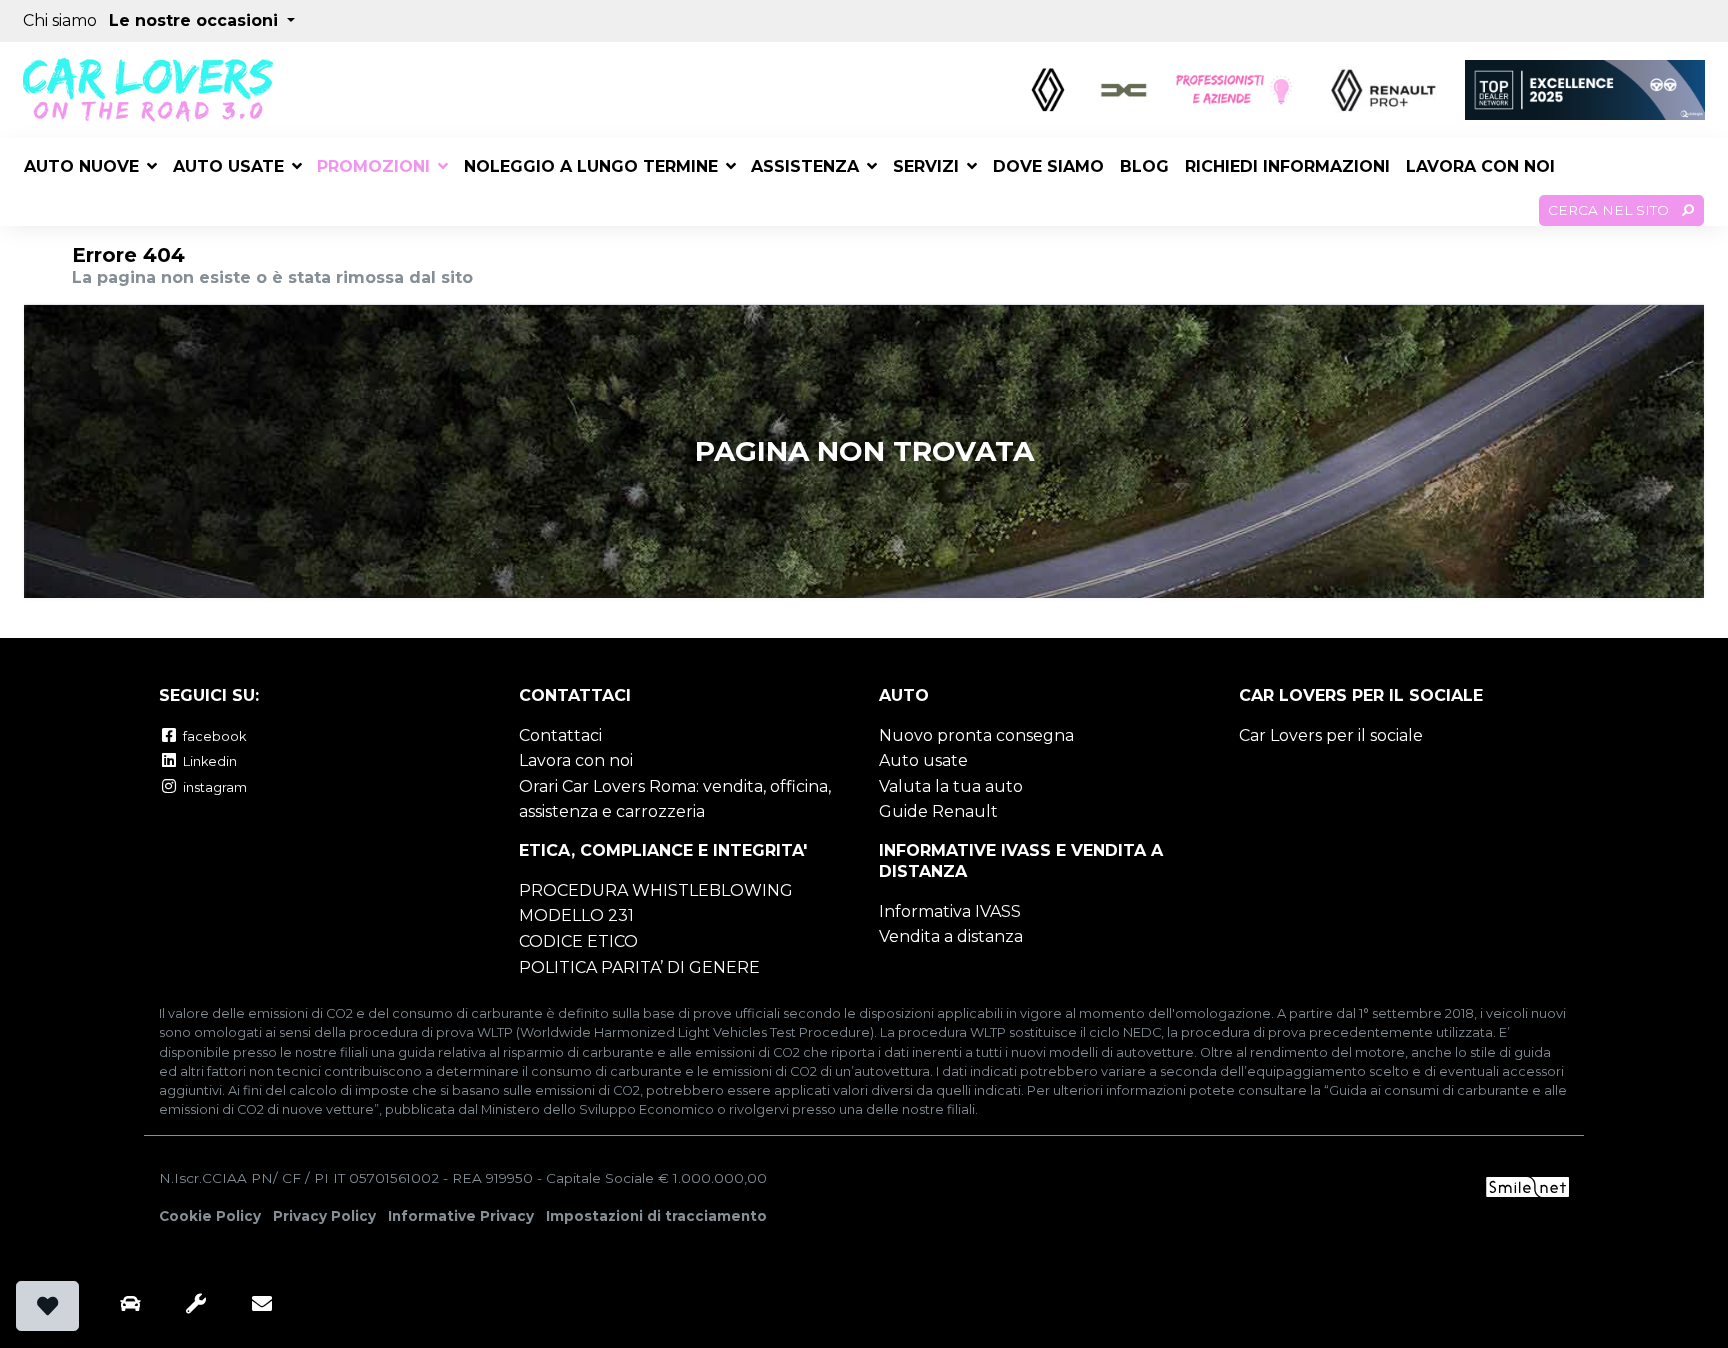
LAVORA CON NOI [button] (1480, 166)
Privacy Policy (324, 1216)
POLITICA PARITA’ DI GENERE (639, 967)
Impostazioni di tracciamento (656, 1216)
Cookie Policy (210, 1216)
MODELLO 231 (576, 915)
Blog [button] (1144, 166)
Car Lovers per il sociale (1331, 735)
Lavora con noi (576, 760)
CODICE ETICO (578, 941)
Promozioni (373, 166)
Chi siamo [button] (60, 20)
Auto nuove (81, 166)
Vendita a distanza (951, 936)
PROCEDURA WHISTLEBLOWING (656, 890)
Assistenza (805, 166)
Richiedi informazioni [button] (1287, 166)
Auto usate (228, 166)
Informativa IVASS (950, 911)
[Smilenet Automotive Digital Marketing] (1527, 1185)
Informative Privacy (461, 1216)
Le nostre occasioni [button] (196, 20)
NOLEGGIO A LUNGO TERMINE (591, 166)
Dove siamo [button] (1048, 166)
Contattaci (560, 735)
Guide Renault (938, 811)
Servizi (926, 166)
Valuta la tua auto (951, 786)
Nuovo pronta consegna (976, 735)
